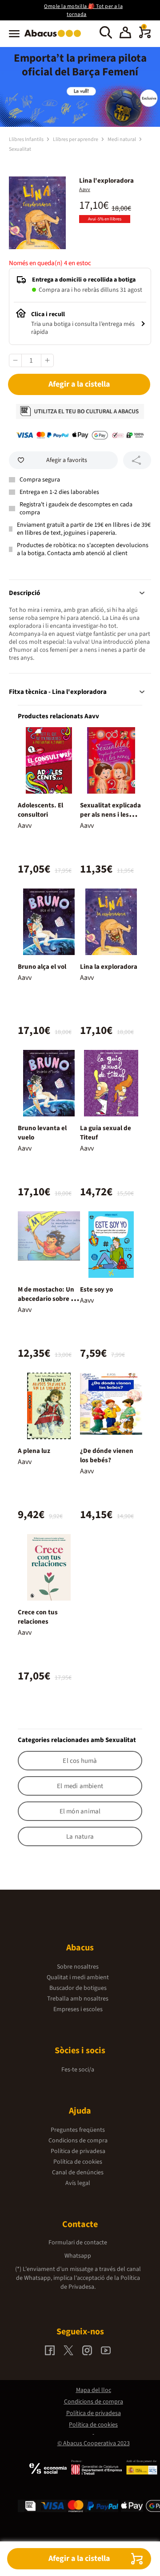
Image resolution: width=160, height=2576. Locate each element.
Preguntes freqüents (78, 2130)
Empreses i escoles (78, 2009)
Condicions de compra (78, 2141)
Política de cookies (78, 2162)
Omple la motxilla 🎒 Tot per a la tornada (83, 10)
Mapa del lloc (94, 2390)
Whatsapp (78, 2256)
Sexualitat (20, 149)
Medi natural (122, 139)
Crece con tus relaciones (38, 1617)
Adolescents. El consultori (40, 810)
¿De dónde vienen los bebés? (107, 1456)
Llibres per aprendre (76, 139)
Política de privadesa (78, 2151)
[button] (125, 34)
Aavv (85, 190)
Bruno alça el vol (42, 967)
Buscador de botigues (78, 1988)
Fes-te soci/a (78, 2070)
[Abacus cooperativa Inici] (55, 38)
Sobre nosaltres (78, 1967)
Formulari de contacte (78, 2243)
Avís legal (78, 2183)
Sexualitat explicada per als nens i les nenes (110, 815)
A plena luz (34, 1451)
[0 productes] (145, 36)
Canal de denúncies (78, 2173)
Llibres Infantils (27, 139)
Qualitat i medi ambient (78, 1977)
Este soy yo (96, 1290)
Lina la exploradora (109, 967)
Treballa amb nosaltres (78, 1999)
